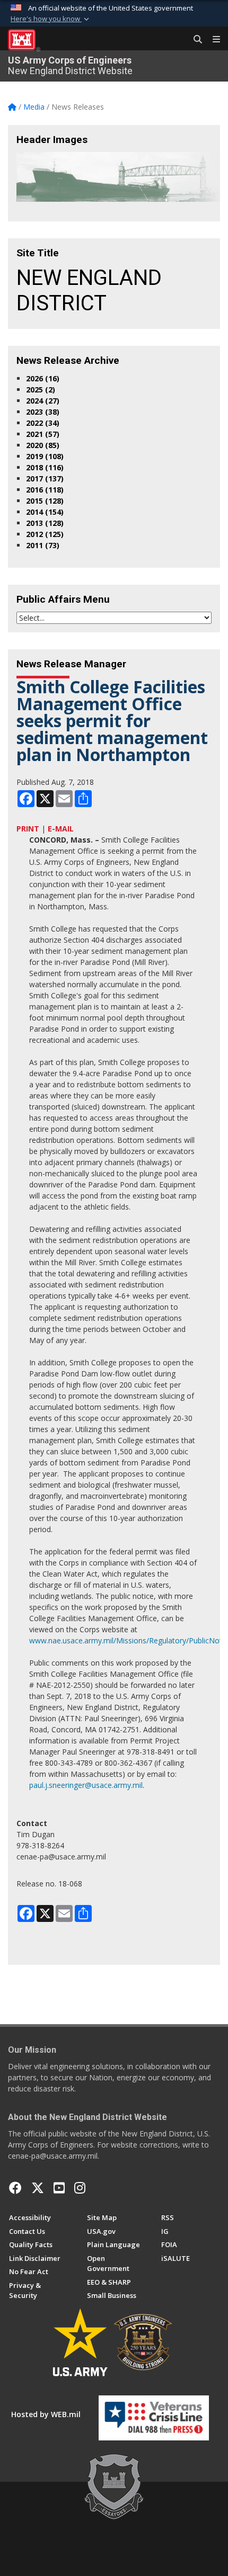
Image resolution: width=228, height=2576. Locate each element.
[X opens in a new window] (38, 2188)
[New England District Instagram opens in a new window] (80, 2188)
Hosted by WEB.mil (46, 2414)
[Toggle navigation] (212, 40)
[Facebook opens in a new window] (15, 2188)
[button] (51, 19)
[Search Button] (194, 40)
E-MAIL (61, 829)
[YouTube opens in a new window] (59, 2188)
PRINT (28, 829)
